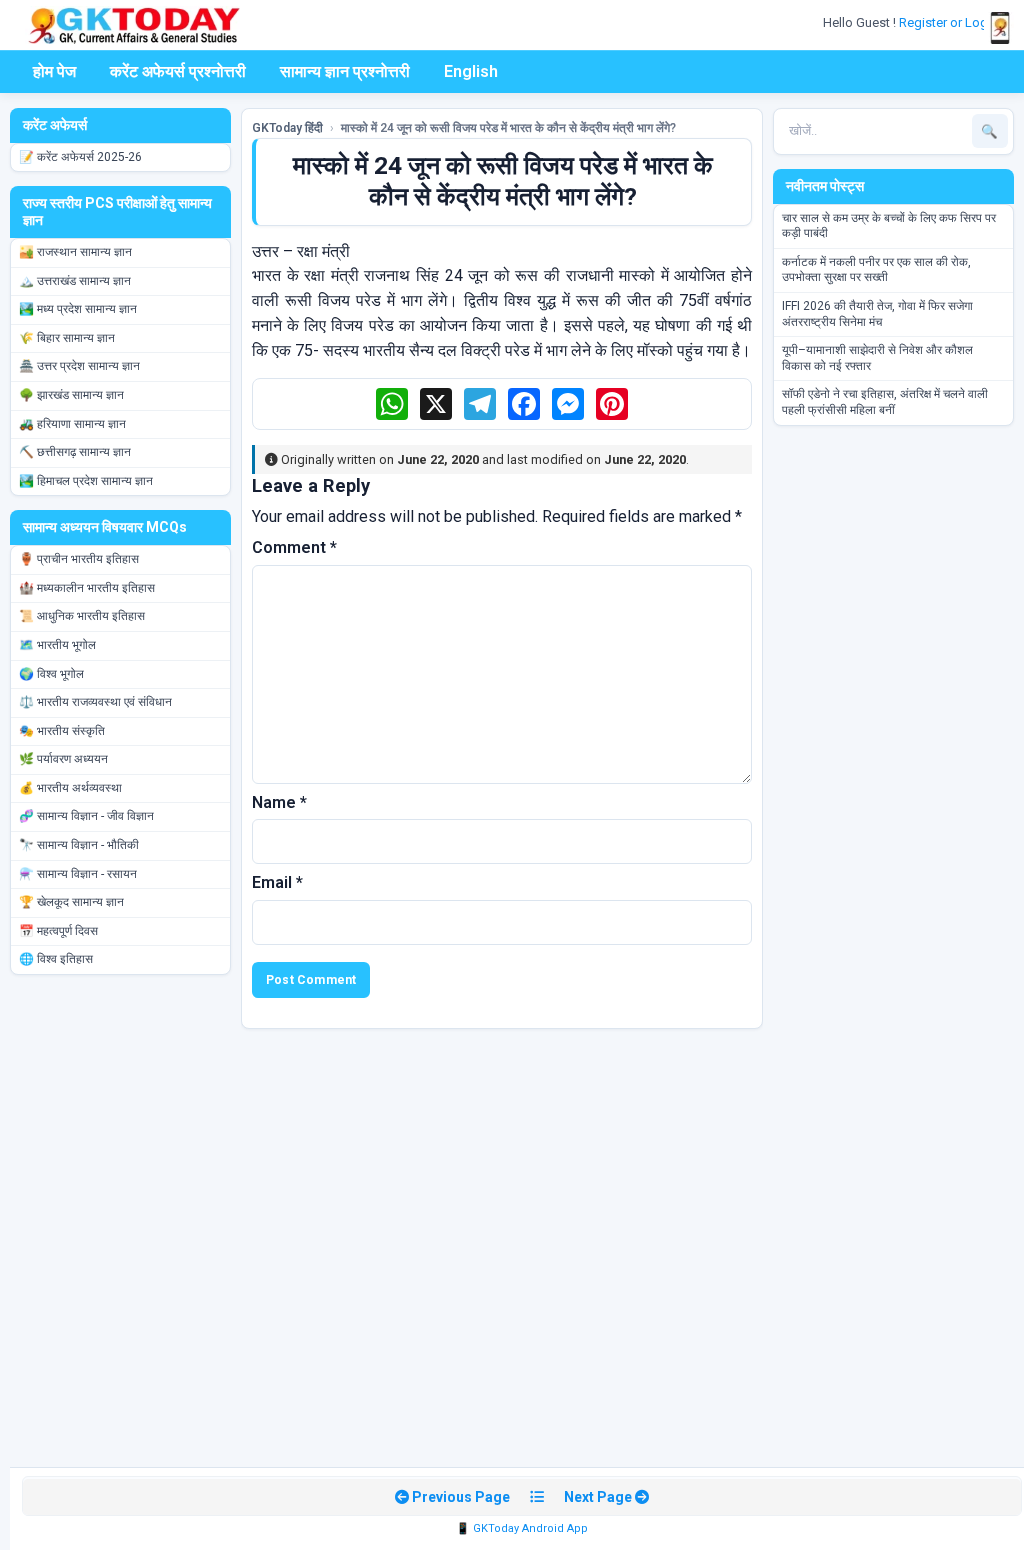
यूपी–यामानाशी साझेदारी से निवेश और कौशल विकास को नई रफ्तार (877, 358)
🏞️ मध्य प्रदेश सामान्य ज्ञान (78, 309)
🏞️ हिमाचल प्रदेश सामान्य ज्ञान (86, 481)
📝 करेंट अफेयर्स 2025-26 (80, 157)
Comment (294, 547)
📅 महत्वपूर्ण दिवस (58, 931)
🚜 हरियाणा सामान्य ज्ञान (72, 424)
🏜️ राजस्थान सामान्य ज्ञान (75, 252)
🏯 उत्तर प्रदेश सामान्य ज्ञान (79, 366)
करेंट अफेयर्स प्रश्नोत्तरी (178, 71)
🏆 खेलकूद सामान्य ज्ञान (71, 902)
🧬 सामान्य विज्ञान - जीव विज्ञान (86, 816)
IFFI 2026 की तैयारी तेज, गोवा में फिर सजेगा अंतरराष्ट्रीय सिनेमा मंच (877, 314)
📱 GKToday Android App (522, 1528)
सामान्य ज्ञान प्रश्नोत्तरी (345, 71)
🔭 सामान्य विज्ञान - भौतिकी (79, 845)
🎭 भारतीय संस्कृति (62, 731)
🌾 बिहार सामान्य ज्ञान (67, 338)
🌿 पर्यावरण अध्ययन (63, 759)
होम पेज (54, 71)
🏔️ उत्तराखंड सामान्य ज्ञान (75, 281)
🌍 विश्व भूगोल (51, 674)
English (471, 71)
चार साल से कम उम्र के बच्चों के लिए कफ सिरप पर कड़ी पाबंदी (889, 226)
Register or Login (950, 22)
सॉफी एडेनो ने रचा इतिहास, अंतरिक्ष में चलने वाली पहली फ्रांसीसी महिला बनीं (885, 402)
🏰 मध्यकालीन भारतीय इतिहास (87, 588)
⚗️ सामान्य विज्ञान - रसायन (78, 874)
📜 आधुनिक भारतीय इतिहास (82, 616)
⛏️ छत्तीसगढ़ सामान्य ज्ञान (75, 452)
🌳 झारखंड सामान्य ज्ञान (71, 395)
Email (277, 882)
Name (279, 802)
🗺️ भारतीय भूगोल (57, 645)
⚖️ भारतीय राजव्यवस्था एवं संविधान (95, 702)
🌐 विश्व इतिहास (56, 959)
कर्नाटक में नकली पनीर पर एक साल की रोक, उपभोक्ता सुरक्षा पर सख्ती (876, 270)
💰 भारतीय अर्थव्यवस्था (70, 788)
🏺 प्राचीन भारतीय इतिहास (79, 559)
